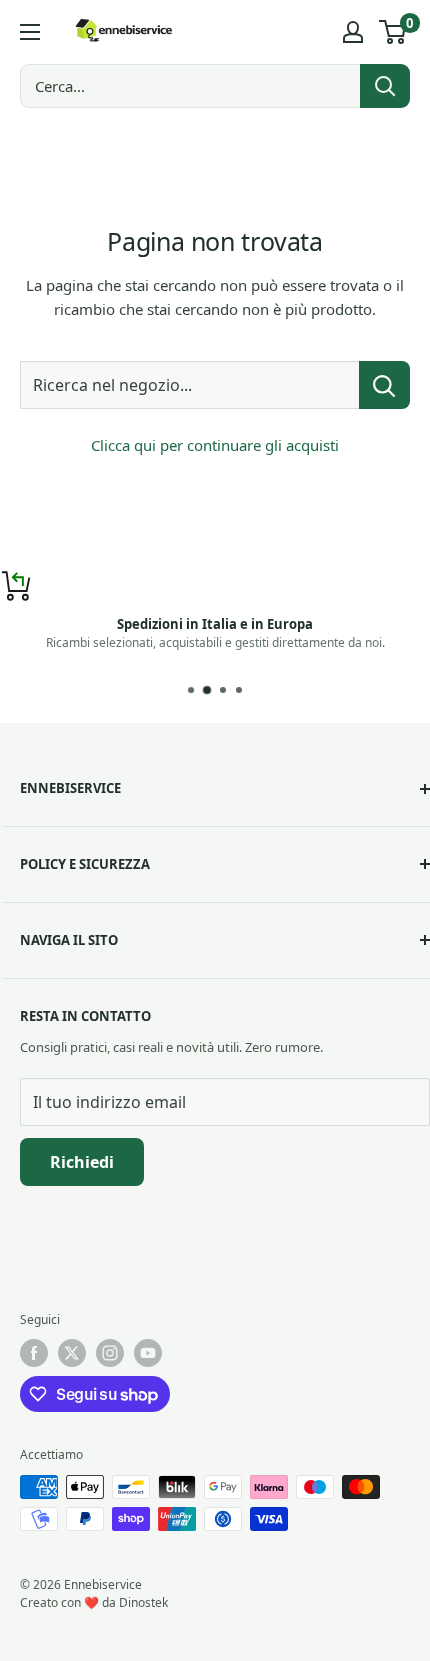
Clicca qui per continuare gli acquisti (215, 445)
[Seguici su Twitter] (72, 1353)
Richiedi (82, 1162)
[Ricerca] (385, 86)
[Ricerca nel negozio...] (384, 385)
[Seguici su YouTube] (148, 1353)
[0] (393, 32)
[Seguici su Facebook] (34, 1353)
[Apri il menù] (30, 32)
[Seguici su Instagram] (110, 1353)
